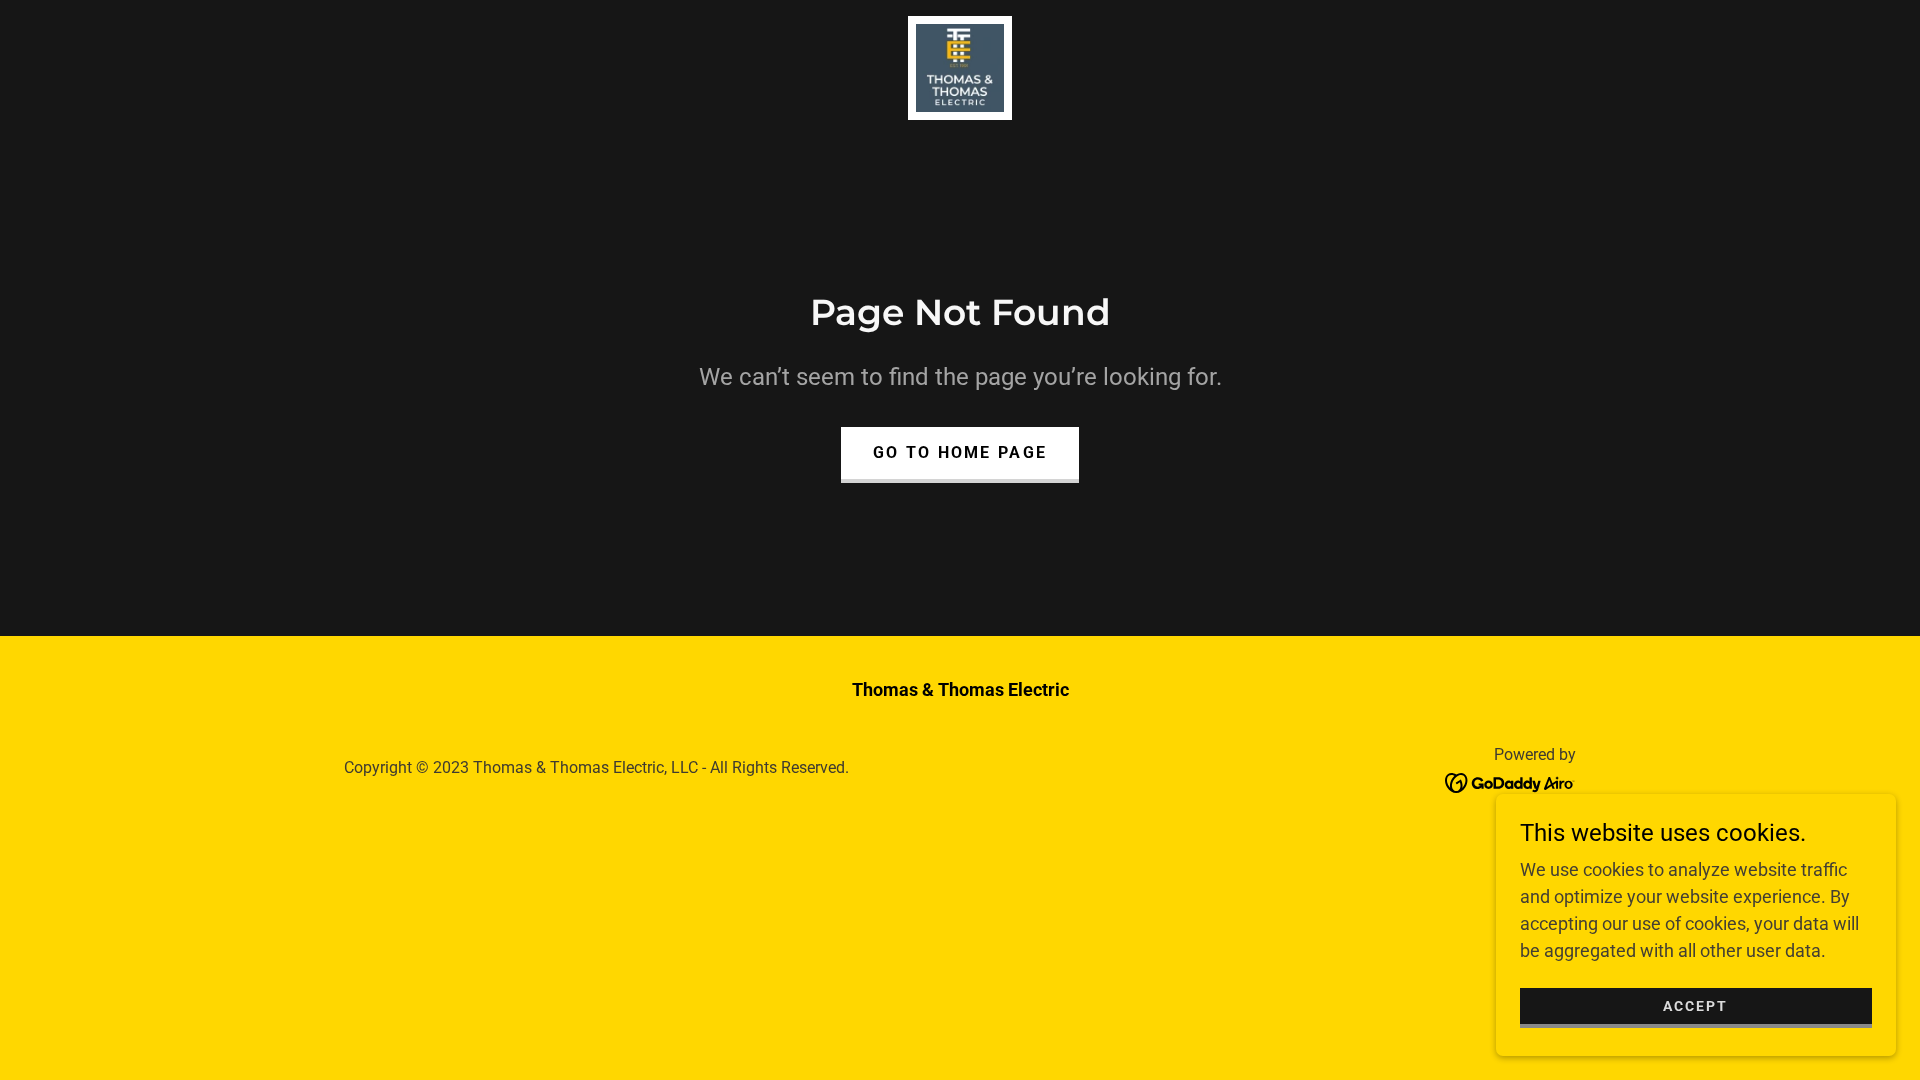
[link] (960, 66)
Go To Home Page (960, 452)
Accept (1695, 1006)
